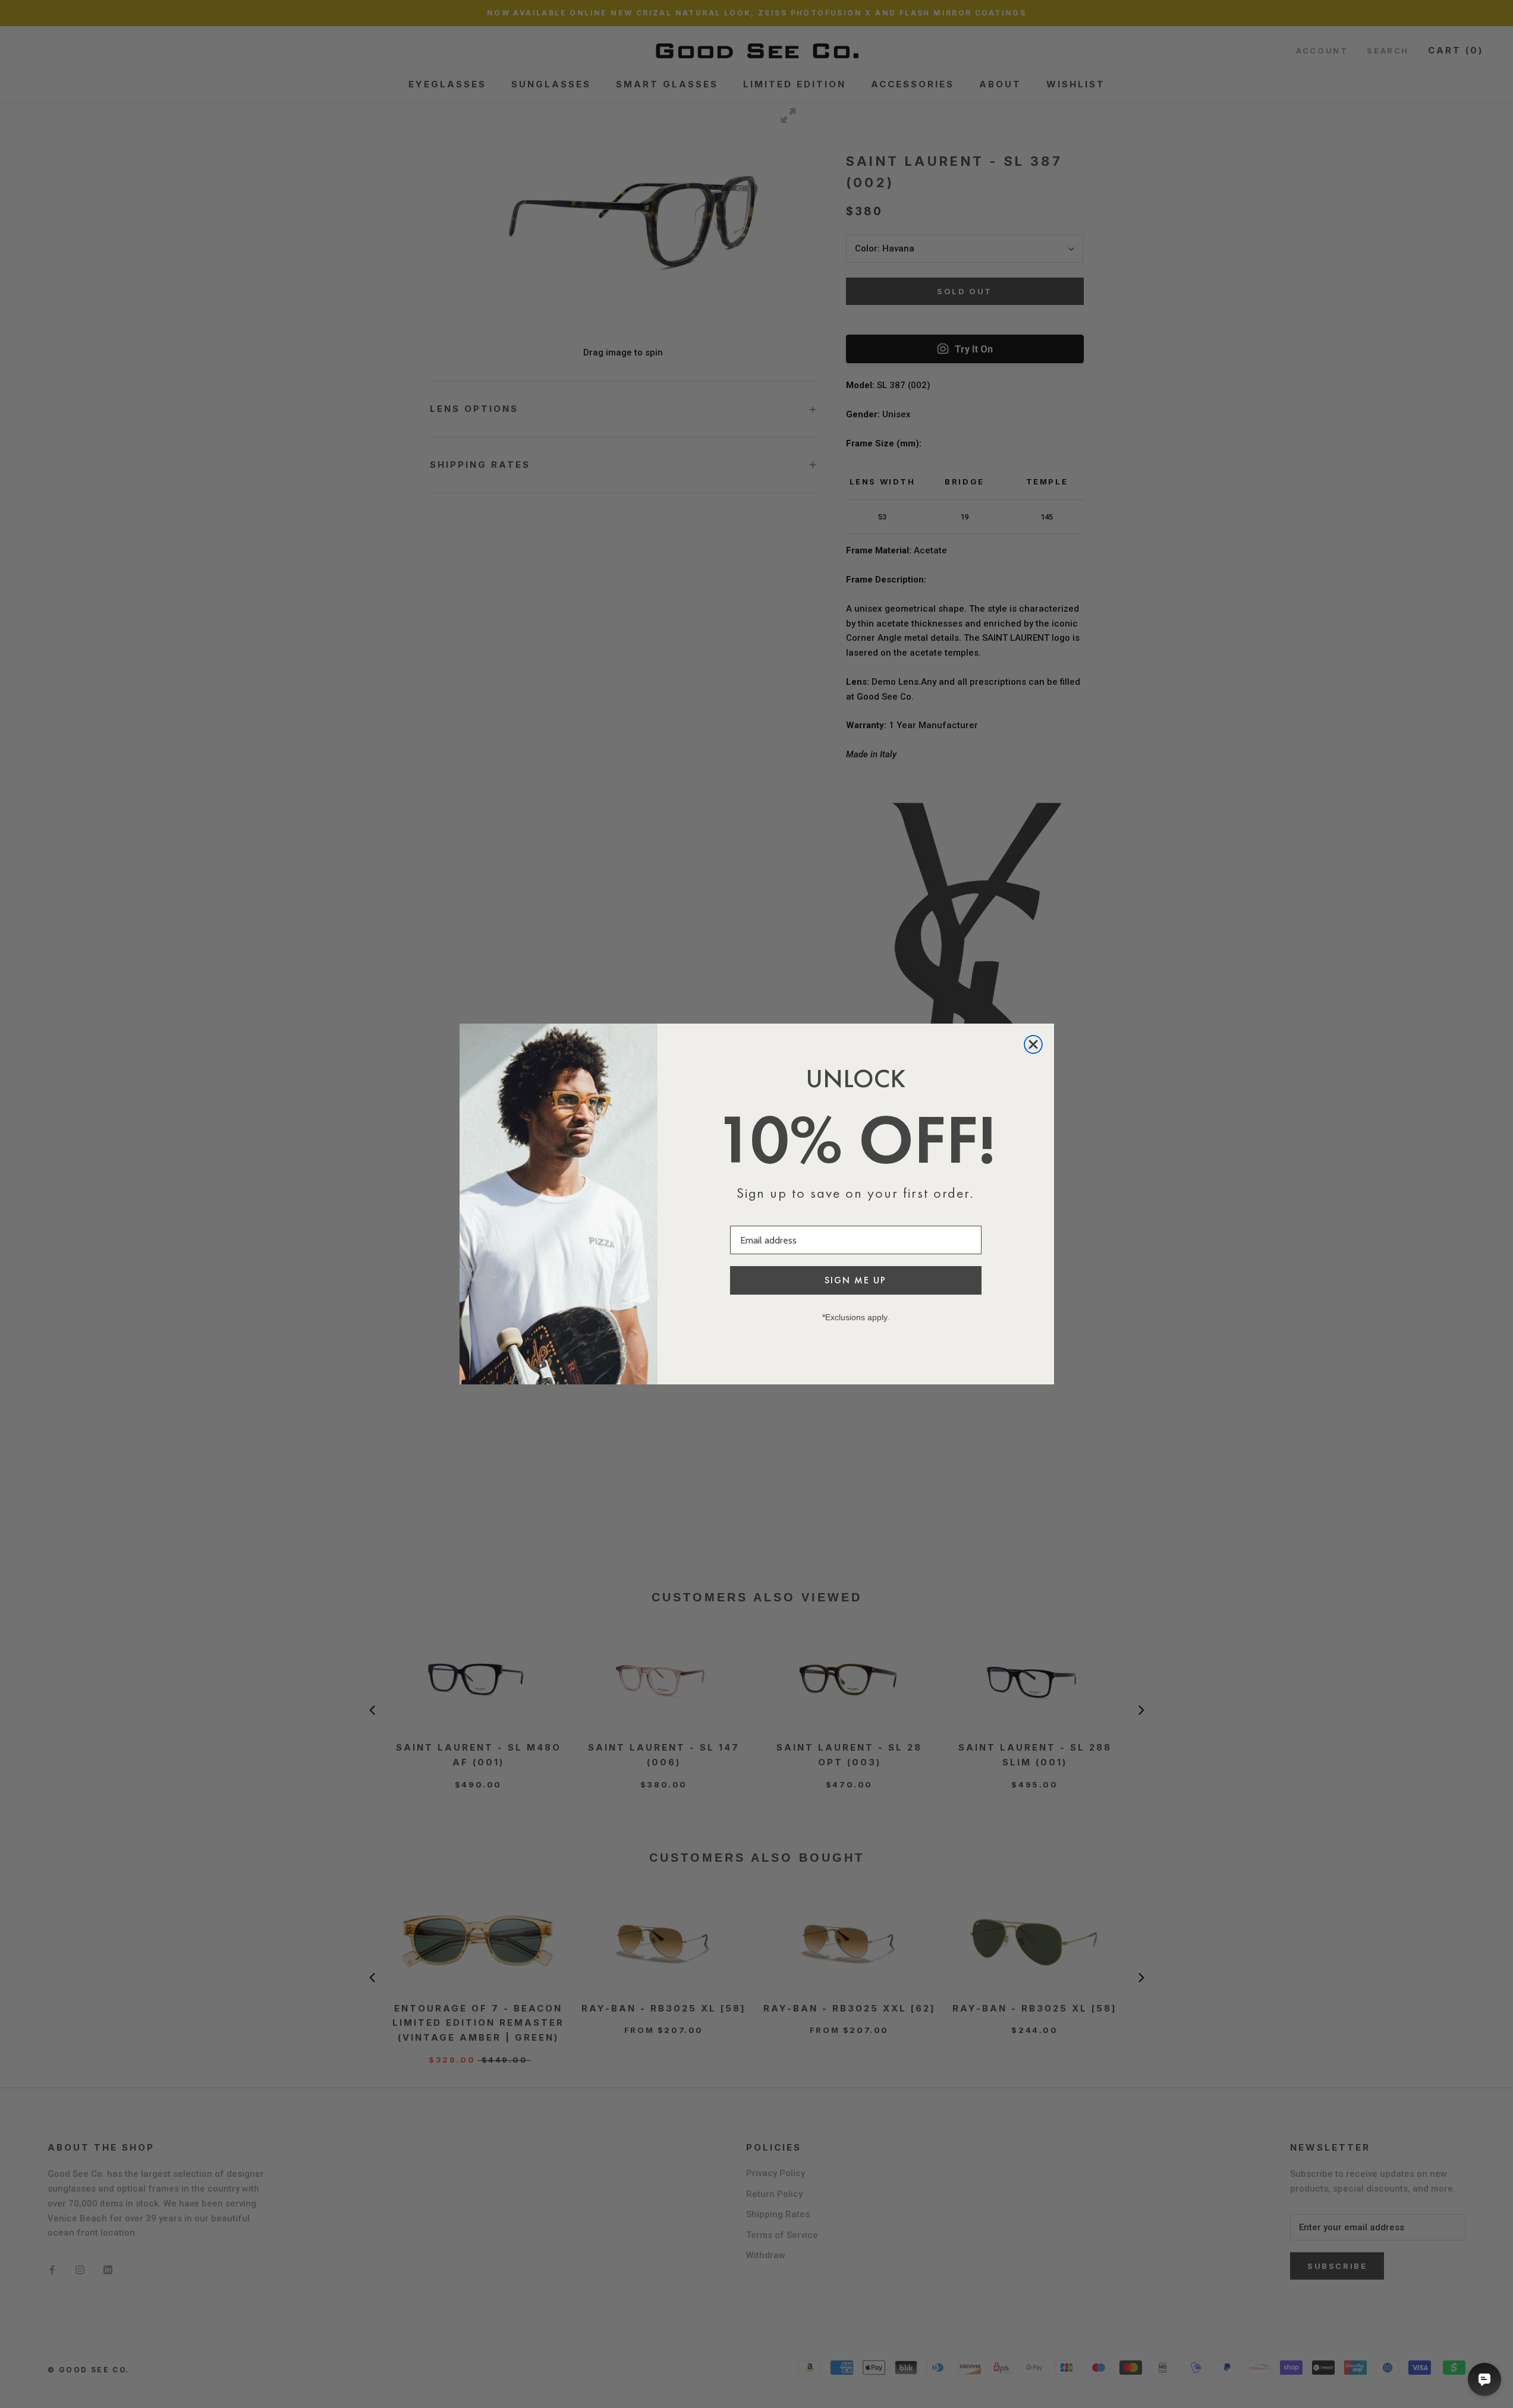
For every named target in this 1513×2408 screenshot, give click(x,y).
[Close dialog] (1033, 1044)
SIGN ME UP (855, 1280)
